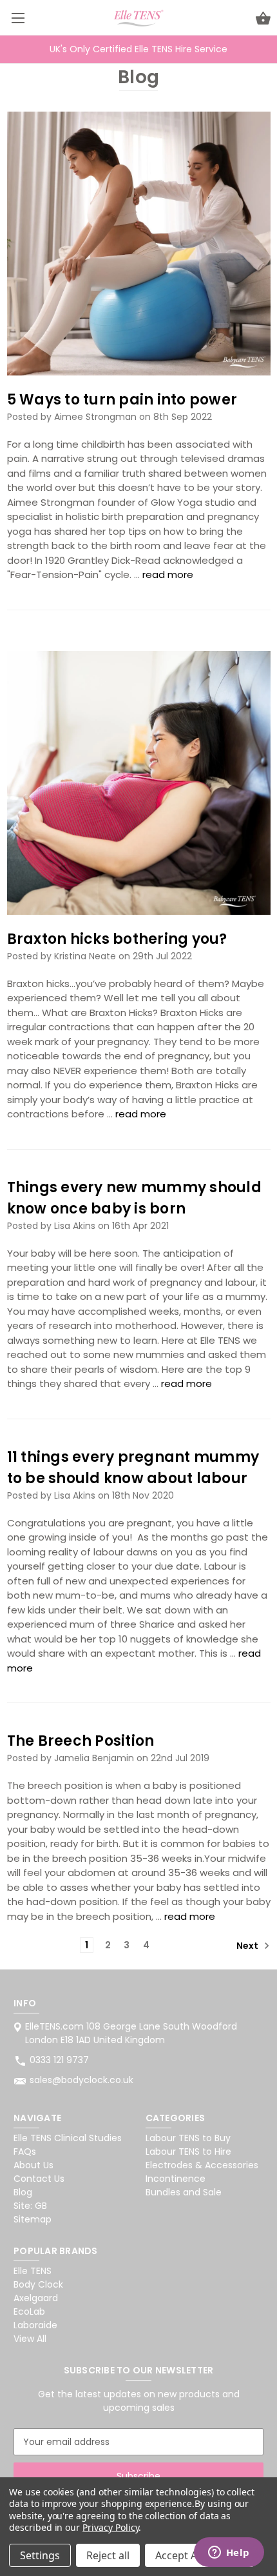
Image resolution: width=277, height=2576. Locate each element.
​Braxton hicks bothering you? (117, 939)
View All (30, 2339)
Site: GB (30, 2206)
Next (248, 1946)
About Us (33, 2165)
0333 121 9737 (59, 2060)
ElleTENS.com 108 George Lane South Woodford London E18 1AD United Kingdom (131, 2033)
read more (168, 574)
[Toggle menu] (18, 18)
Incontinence (176, 2179)
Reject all (108, 2555)
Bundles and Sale (184, 2192)
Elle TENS (33, 2271)
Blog (23, 2192)
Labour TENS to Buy (188, 2138)
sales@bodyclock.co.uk (81, 2080)
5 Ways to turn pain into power (122, 400)
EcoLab (29, 2311)
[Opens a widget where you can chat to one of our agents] (229, 2553)
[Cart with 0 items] (263, 20)
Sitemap (33, 2219)
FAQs (25, 2152)
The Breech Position (81, 1741)
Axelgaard (36, 2298)
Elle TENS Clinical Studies (68, 2138)
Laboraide (35, 2325)
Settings (40, 2555)
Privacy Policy (110, 2527)
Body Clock (38, 2284)
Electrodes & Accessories (202, 2165)
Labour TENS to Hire (188, 2152)
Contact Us (39, 2179)
